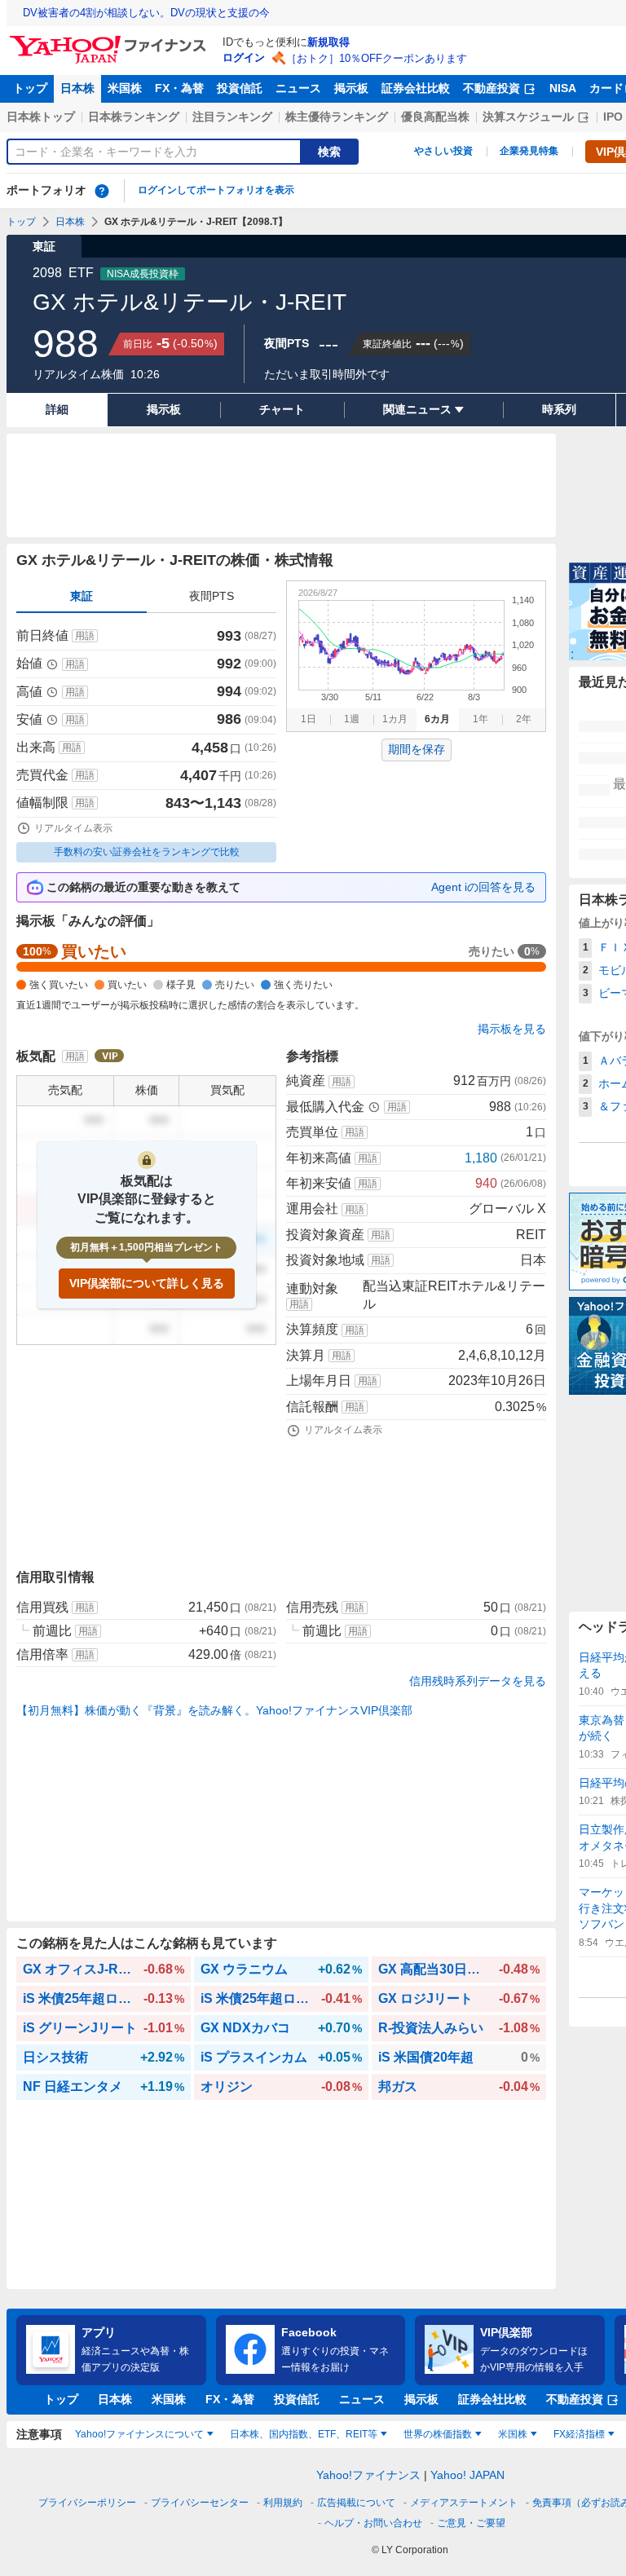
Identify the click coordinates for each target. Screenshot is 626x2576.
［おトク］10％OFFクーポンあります (377, 58)
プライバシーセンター (200, 2503)
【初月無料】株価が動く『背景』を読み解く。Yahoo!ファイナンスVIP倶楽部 (214, 1710)
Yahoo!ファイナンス (368, 2475)
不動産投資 (492, 88)
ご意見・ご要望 (471, 2523)
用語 (85, 636)
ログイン (244, 57)
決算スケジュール (528, 117)
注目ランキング (232, 117)
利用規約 (283, 2503)
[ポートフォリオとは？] (102, 191)
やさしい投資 (443, 151)
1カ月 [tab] (395, 719)
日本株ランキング (134, 117)
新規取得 (328, 42)
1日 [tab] (309, 719)
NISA (563, 88)
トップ (30, 88)
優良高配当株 (435, 117)
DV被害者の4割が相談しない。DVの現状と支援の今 (146, 13)
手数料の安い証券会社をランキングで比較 (147, 852)
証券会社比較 (416, 88)
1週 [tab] (352, 719)
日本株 (77, 88)
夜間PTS (212, 596)
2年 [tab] (524, 719)
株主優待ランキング (337, 117)
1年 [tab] (481, 719)
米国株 (125, 88)
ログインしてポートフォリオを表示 (216, 190)
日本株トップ (41, 117)
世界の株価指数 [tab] (438, 2434)
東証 (82, 596)
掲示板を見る (512, 1029)
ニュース (298, 88)
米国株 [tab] (513, 2434)
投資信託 (240, 88)
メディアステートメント (464, 2503)
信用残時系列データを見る (478, 1681)
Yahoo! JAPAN (467, 2475)
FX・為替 (179, 88)
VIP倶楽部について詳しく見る (147, 1283)
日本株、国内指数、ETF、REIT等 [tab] (304, 2434)
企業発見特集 (529, 151)
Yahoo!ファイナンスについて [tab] (139, 2434)
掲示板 (351, 88)
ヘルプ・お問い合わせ (373, 2523)
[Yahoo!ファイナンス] (110, 40)
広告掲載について (356, 2503)
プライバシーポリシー (87, 2503)
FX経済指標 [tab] (579, 2434)
